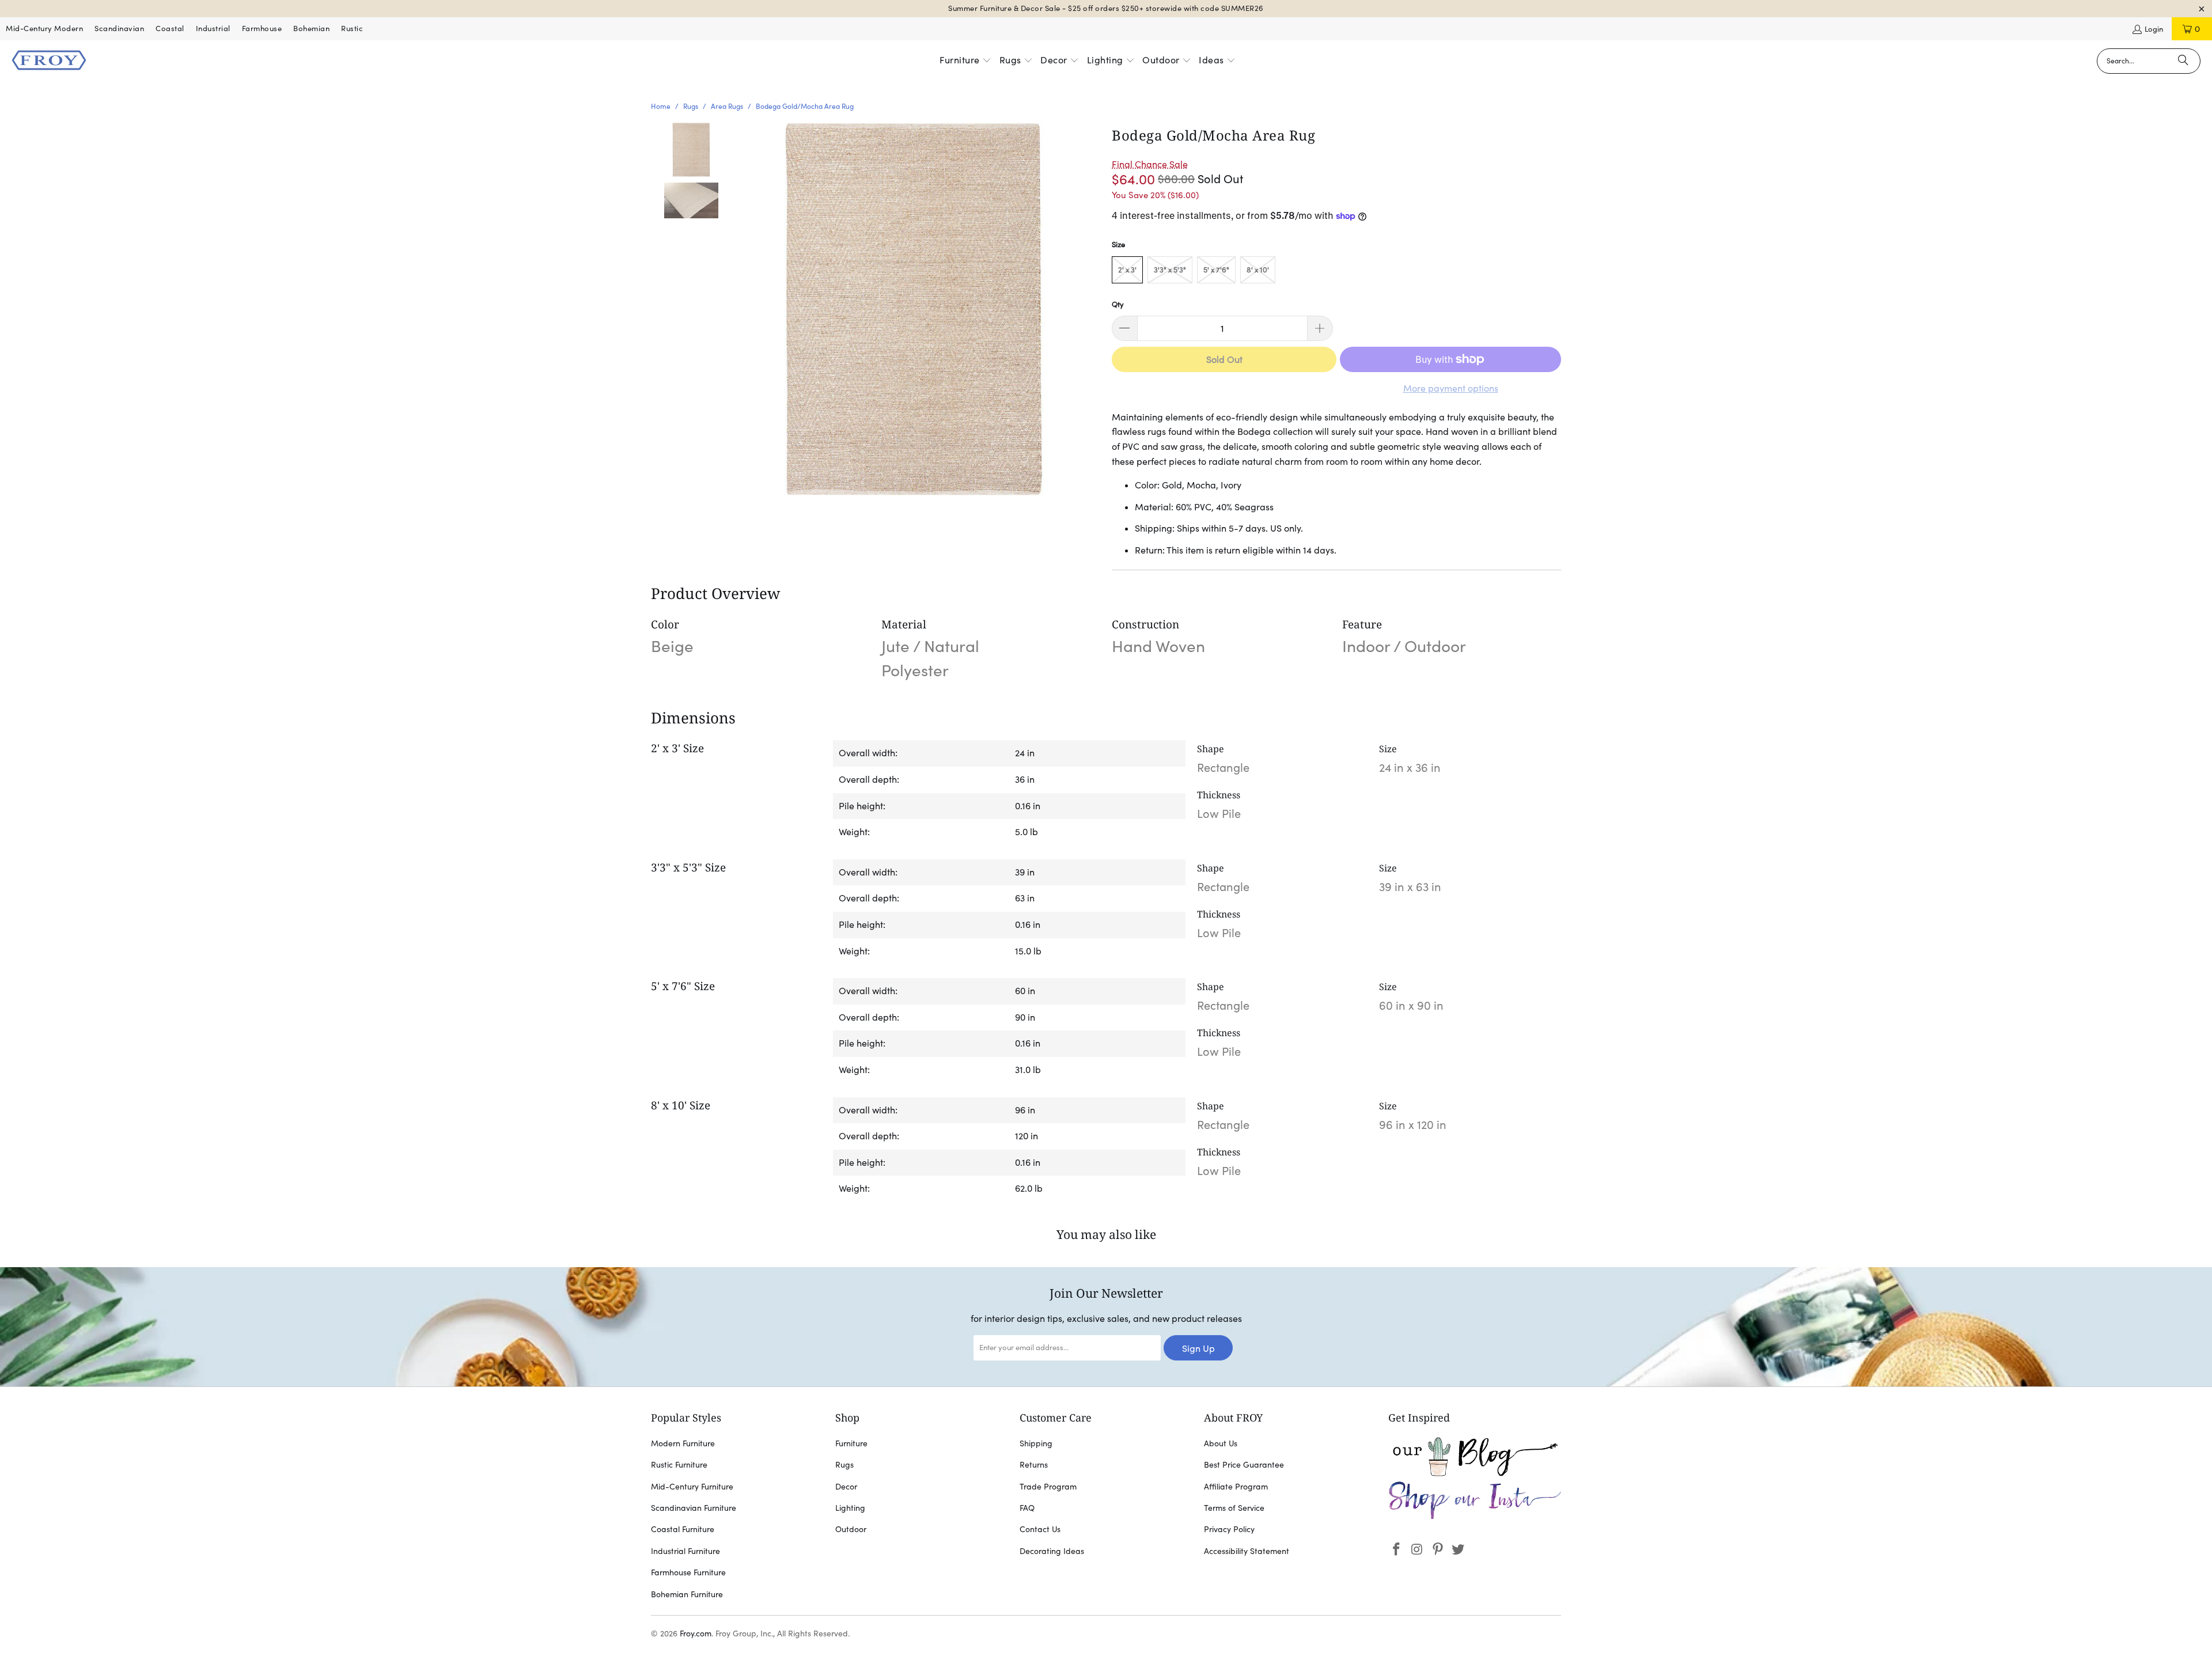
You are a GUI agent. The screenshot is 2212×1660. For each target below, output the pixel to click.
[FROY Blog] (1475, 1473)
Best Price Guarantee (1244, 1465)
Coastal (170, 29)
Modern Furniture (683, 1443)
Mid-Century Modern (44, 29)
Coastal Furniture (683, 1529)
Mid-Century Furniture (692, 1487)
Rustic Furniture (679, 1465)
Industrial (213, 29)
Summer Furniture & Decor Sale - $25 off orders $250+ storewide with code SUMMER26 (1106, 8)
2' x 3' (1127, 270)
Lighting (850, 1508)
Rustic (352, 29)
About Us (1221, 1443)
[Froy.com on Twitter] (1459, 1550)
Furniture (851, 1443)
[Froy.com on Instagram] (1418, 1550)
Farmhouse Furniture (688, 1572)
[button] (965, 61)
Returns (1034, 1465)
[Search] (2183, 61)
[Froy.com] (49, 61)
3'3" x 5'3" (1170, 270)
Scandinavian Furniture (694, 1508)
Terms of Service (1234, 1508)
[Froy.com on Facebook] (1397, 1550)
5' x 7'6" (1216, 270)
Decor (846, 1487)
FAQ (1027, 1508)
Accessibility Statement (1247, 1551)
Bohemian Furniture (687, 1594)
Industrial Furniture (685, 1551)
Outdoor (851, 1529)
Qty (1118, 304)
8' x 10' (1258, 270)
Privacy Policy (1229, 1529)
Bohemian (311, 29)
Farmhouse (262, 29)
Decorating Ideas (1052, 1551)
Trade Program (1048, 1487)
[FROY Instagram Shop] (1475, 1517)
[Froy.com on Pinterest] (1438, 1550)
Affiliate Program (1236, 1487)
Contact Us (1040, 1529)
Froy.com (696, 1634)
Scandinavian (119, 29)
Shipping (1036, 1443)
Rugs (844, 1465)
